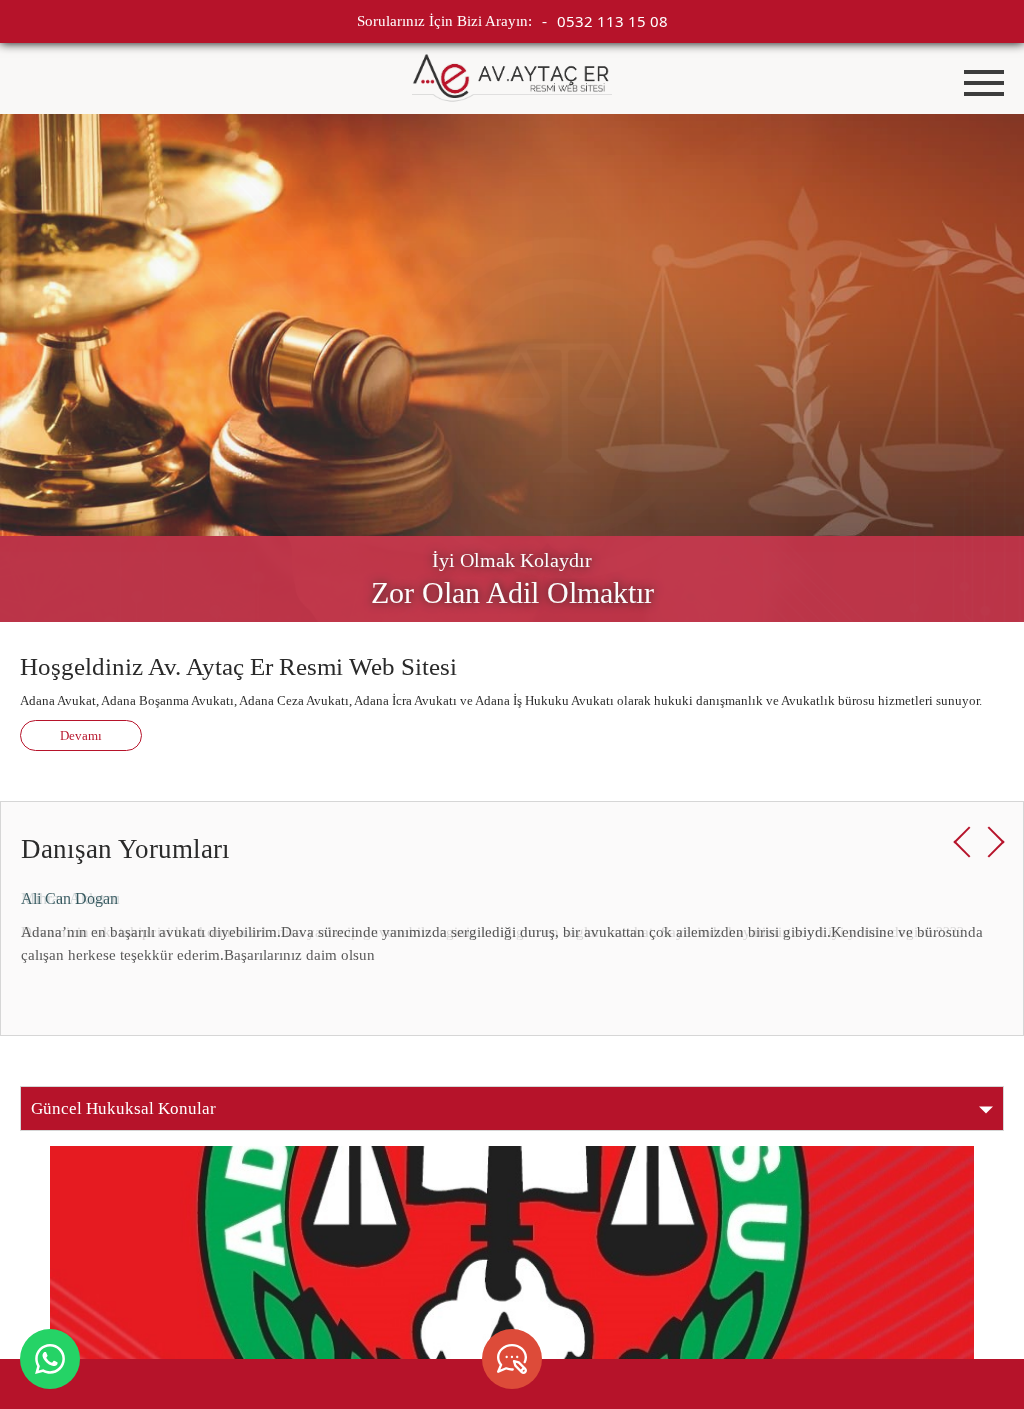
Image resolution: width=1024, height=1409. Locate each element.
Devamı (81, 735)
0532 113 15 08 (612, 21)
